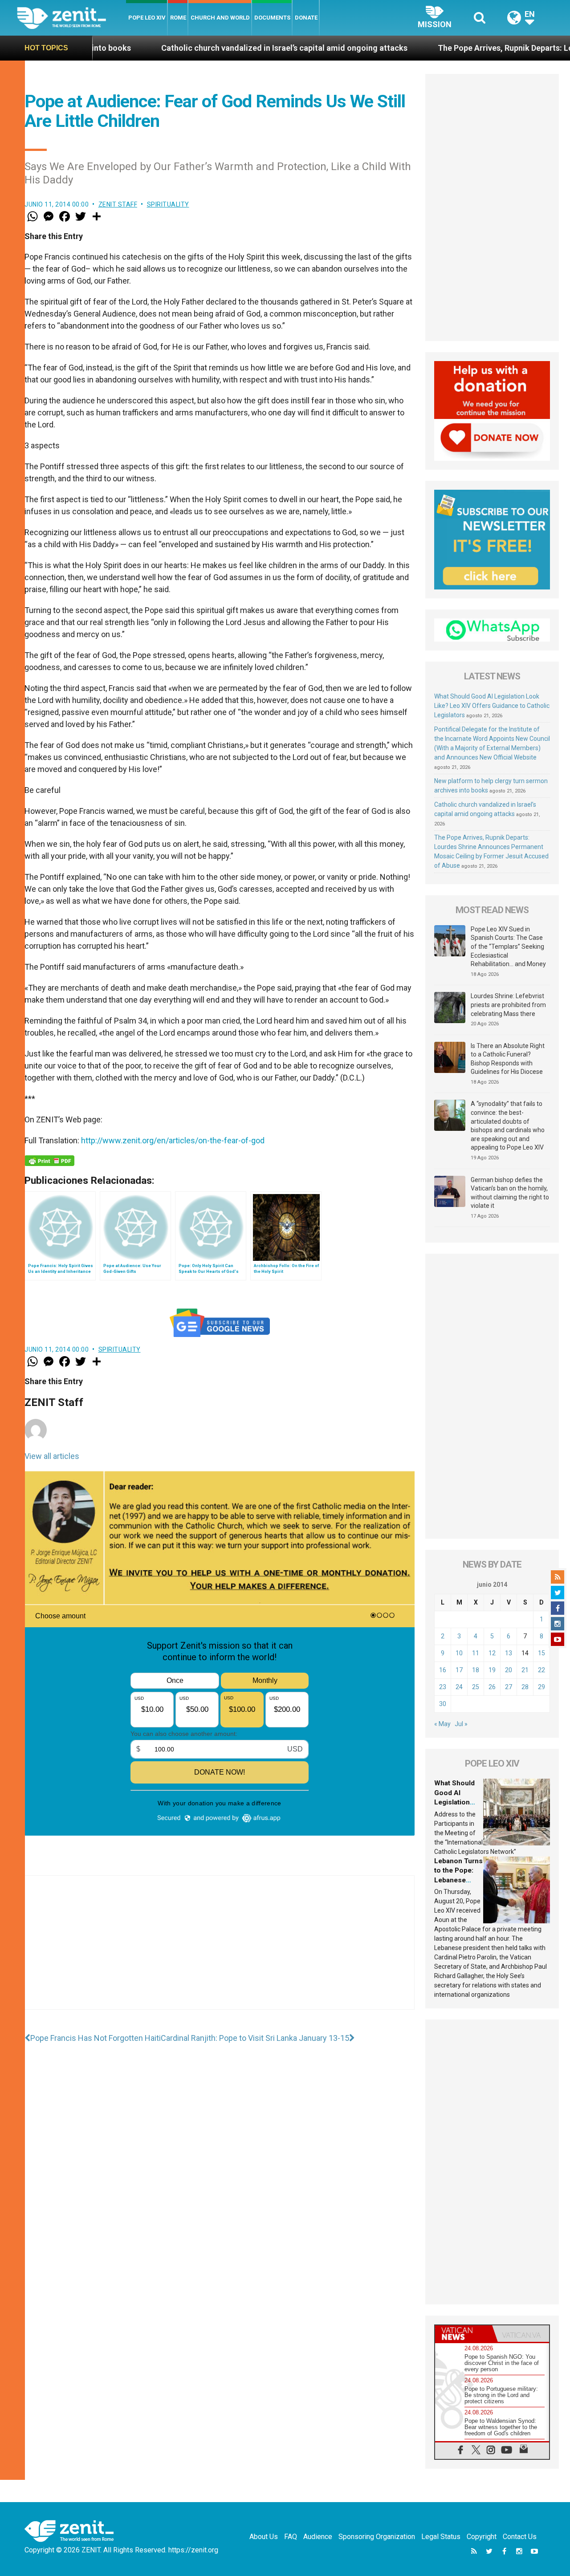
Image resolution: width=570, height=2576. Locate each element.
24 (459, 1687)
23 (443, 1687)
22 (541, 1670)
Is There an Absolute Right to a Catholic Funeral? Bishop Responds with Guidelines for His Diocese (508, 1059)
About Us (264, 2537)
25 (476, 1687)
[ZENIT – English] (71, 18)
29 (541, 1687)
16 (443, 1670)
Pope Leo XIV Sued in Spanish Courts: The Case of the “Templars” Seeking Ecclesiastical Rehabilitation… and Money (508, 947)
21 (525, 1670)
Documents (272, 18)
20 (509, 1670)
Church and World (220, 18)
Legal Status (441, 2537)
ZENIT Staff (118, 204)
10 (459, 1653)
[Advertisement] (220, 1951)
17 (459, 1670)
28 (525, 1687)
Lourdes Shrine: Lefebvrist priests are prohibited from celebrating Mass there (508, 1005)
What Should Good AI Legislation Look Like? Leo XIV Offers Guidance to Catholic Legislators (492, 706)
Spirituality (168, 204)
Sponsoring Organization (377, 2537)
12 (492, 1653)
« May (442, 1724)
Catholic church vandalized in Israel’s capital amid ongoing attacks (189, 48)
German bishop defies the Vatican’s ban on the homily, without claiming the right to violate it (510, 1193)
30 (443, 1704)
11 (476, 1653)
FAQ (291, 2537)
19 (492, 1670)
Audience (318, 2537)
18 (476, 1670)
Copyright (482, 2537)
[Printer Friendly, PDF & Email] (49, 1161)
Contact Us (520, 2537)
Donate (306, 18)
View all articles (52, 1456)
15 (541, 1653)
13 (509, 1653)
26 (492, 1687)
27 (509, 1687)
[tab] (464, 2334)
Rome (178, 18)
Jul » (461, 1724)
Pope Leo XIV (147, 18)
